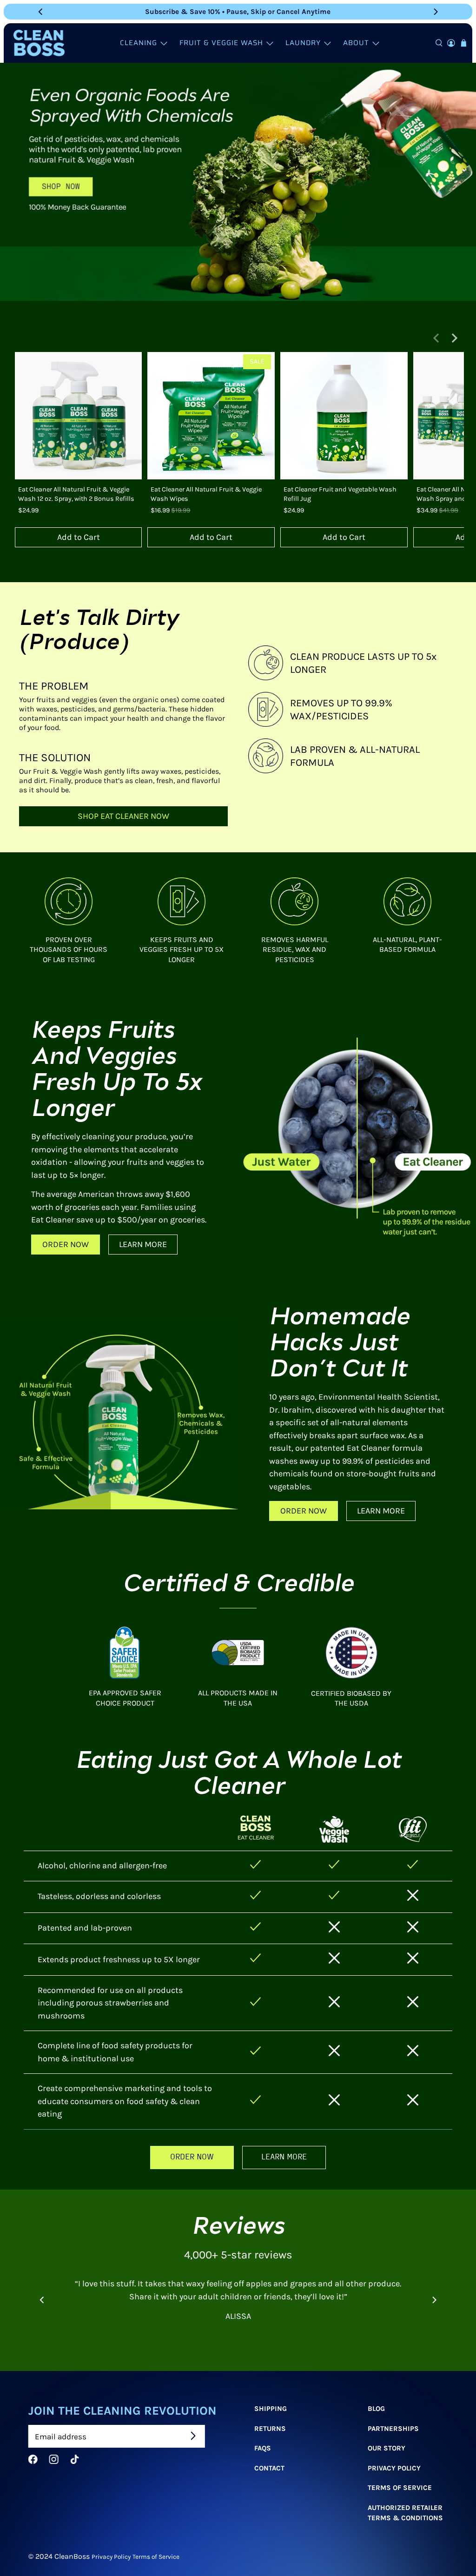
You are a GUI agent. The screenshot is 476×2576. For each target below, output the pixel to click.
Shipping (271, 2409)
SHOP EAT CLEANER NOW (123, 816)
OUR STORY (386, 2448)
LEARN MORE (143, 1244)
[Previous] (41, 12)
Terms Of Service (399, 2488)
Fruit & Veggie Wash (221, 43)
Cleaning (139, 43)
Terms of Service (156, 2556)
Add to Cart (79, 537)
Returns (270, 2428)
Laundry (303, 43)
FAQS (263, 2448)
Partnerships (393, 2428)
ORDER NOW (66, 1244)
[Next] (435, 12)
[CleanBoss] (39, 43)
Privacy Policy (394, 2468)
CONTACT (269, 2468)
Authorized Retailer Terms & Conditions (405, 2513)
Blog (376, 2409)
